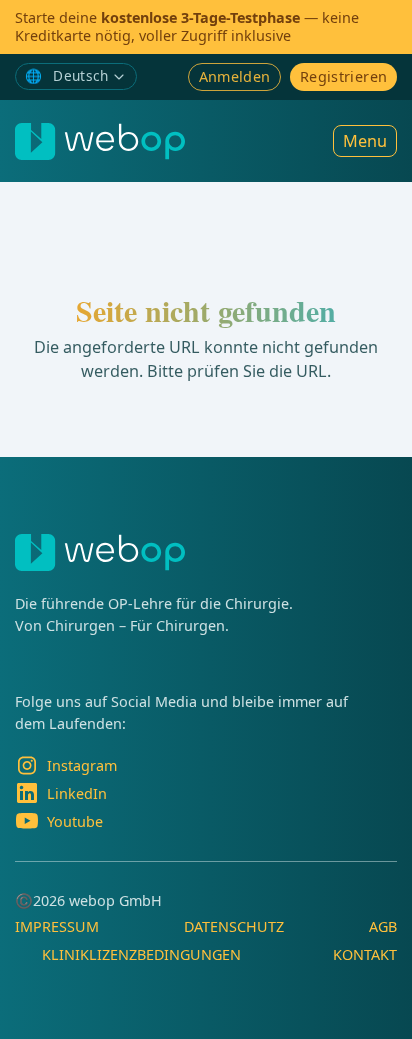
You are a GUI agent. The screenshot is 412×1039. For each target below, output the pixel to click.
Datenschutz (234, 926)
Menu (365, 141)
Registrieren (343, 76)
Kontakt (365, 954)
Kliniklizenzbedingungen (141, 954)
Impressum (57, 926)
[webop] (100, 141)
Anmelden (235, 76)
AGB (383, 926)
